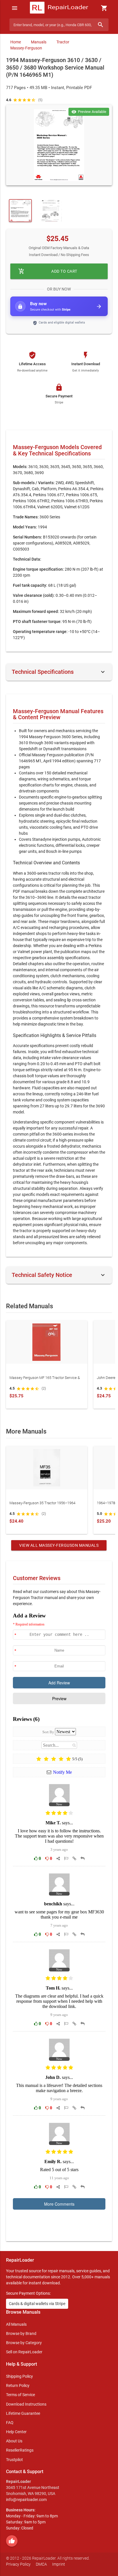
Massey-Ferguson (26, 48)
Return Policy (18, 2385)
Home (16, 42)
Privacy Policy (18, 2564)
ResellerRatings (20, 2450)
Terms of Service (20, 2395)
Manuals (39, 42)
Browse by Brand (21, 2333)
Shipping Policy (19, 2376)
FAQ (10, 2423)
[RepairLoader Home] (59, 8)
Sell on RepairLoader (24, 2352)
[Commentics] (59, 1923)
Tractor (63, 42)
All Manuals (16, 2324)
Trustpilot (14, 2460)
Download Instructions (26, 2404)
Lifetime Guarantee (23, 2413)
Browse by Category (24, 2343)
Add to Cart (48, 271)
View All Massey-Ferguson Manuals (59, 1545)
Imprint (59, 2564)
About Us (14, 2441)
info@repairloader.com (26, 2500)
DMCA (41, 2564)
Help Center (16, 2432)
